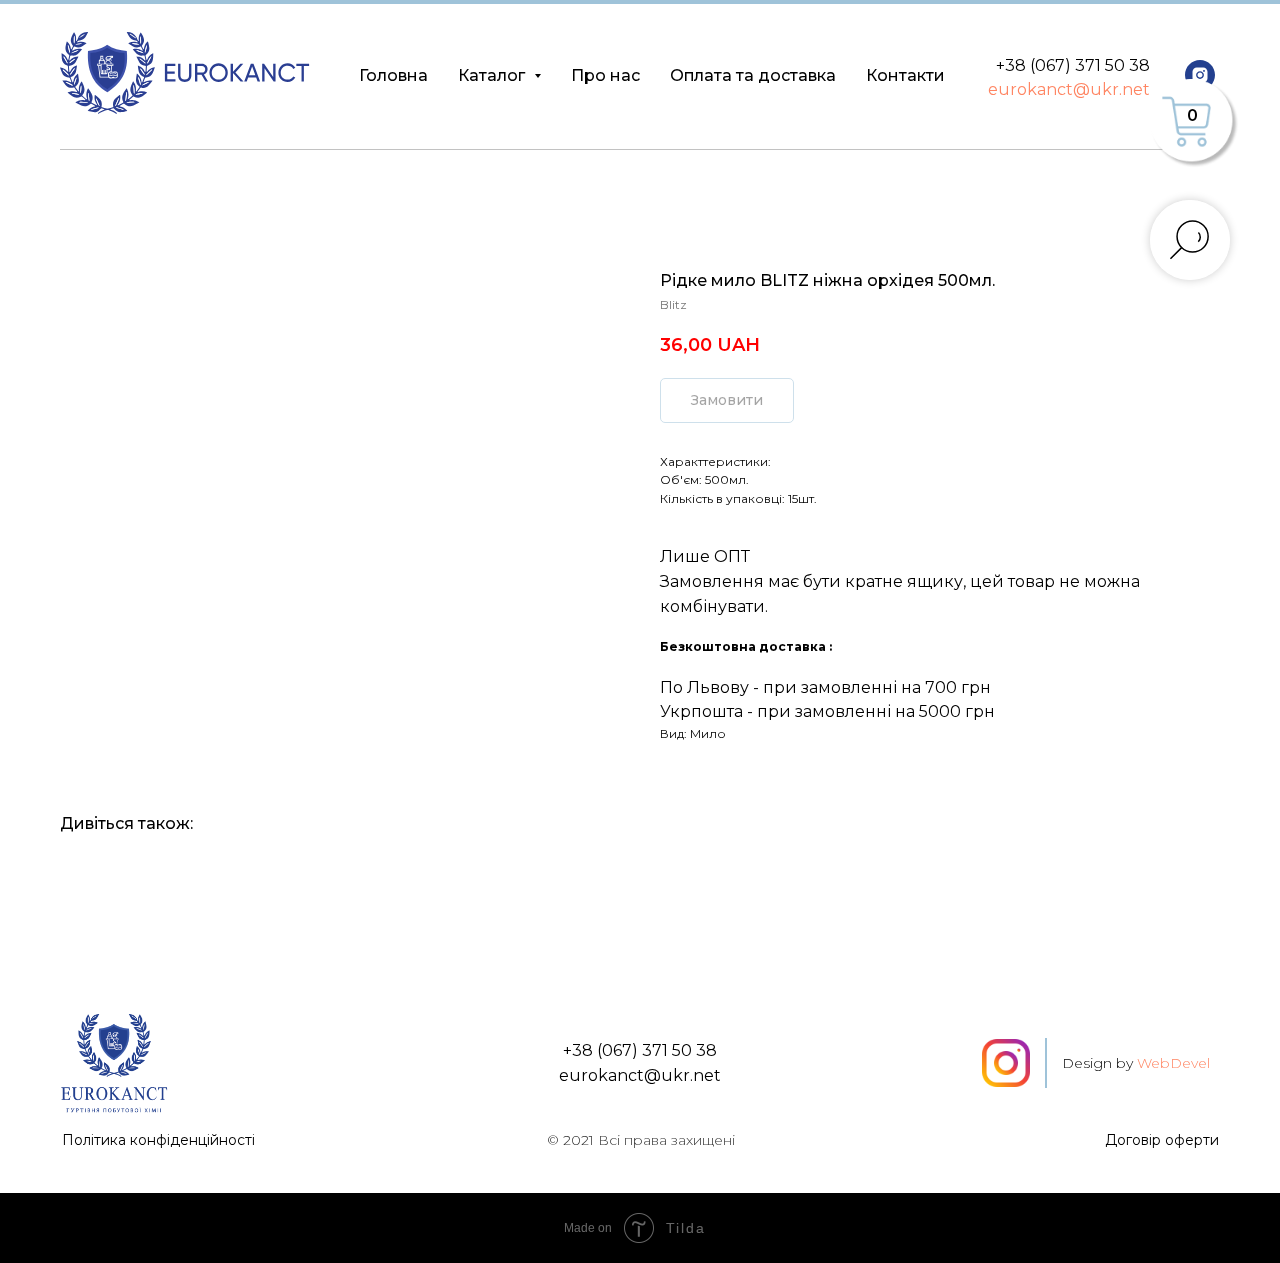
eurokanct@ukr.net (1069, 89)
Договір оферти (1162, 1140)
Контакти (905, 75)
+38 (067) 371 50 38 (1073, 65)
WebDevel (1173, 1063)
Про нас (605, 75)
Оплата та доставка (753, 75)
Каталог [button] (493, 75)
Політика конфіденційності (158, 1140)
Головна (393, 75)
